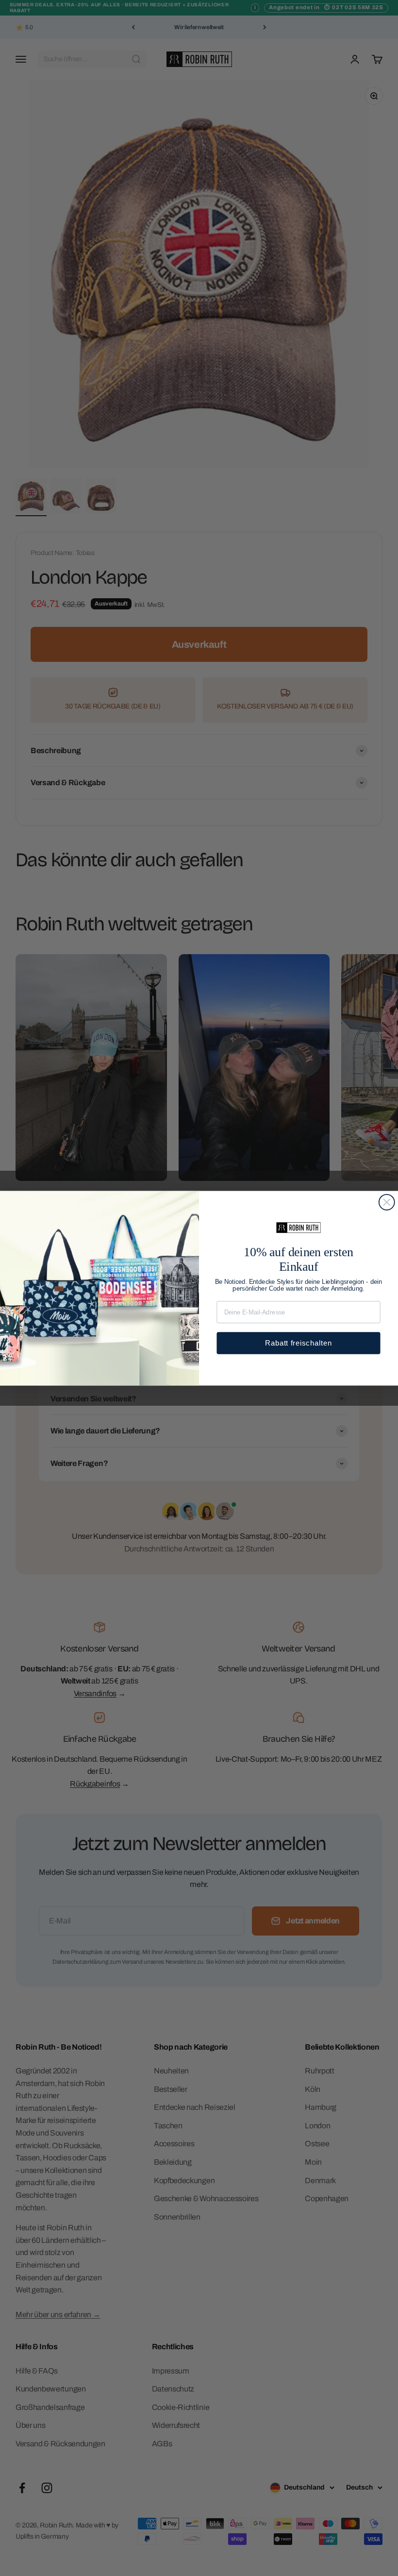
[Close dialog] (387, 1202)
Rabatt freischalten (298, 1342)
